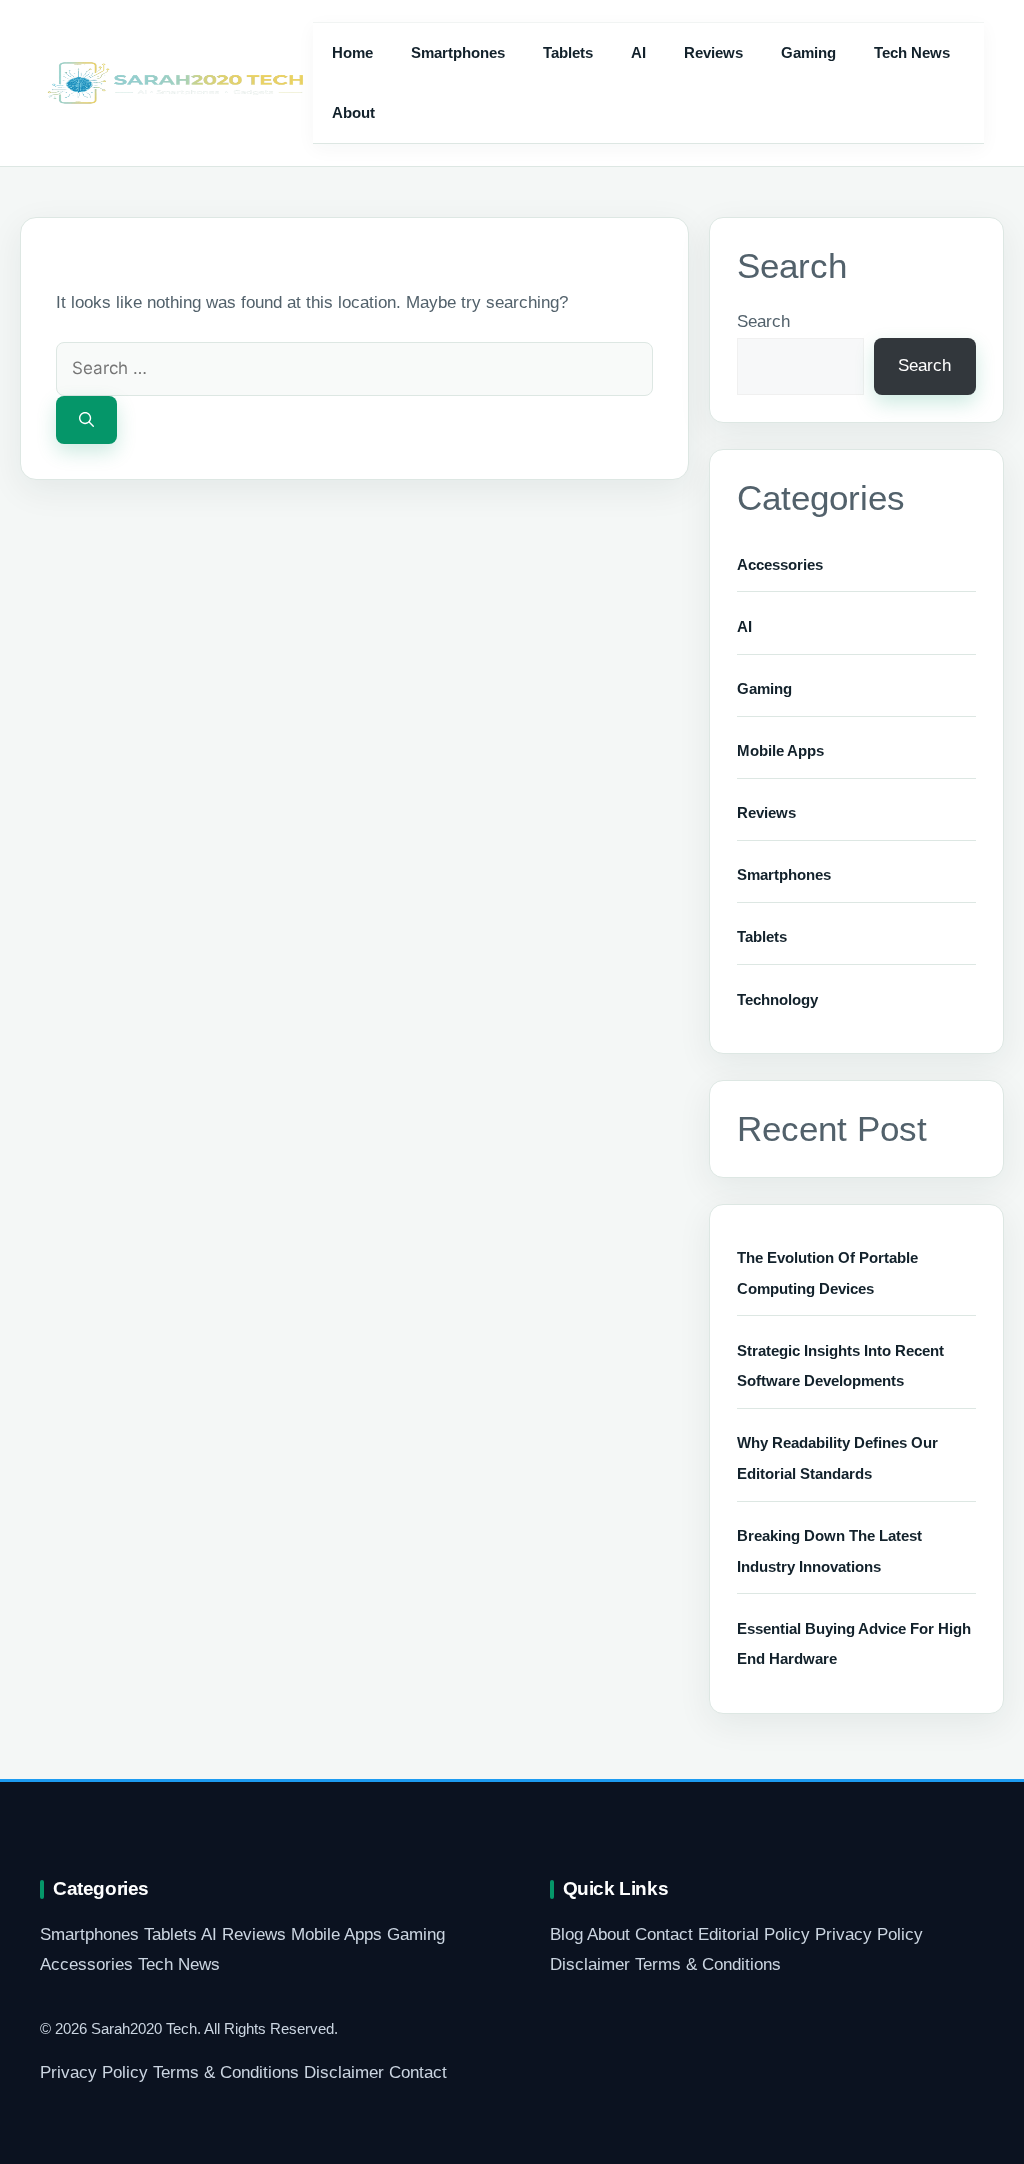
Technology (777, 999)
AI (638, 52)
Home (352, 52)
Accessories (780, 564)
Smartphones (458, 52)
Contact (664, 1934)
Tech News (912, 52)
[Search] (86, 420)
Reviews (713, 52)
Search (763, 321)
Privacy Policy (869, 1934)
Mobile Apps (780, 750)
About (353, 112)
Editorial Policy (754, 1934)
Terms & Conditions (708, 1964)
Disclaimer (590, 1964)
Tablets (568, 52)
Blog (566, 1934)
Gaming (808, 52)
